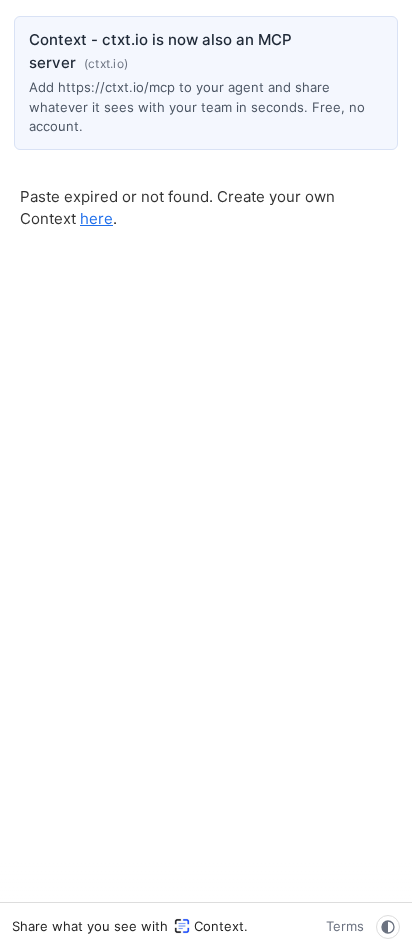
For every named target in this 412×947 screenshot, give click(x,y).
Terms (345, 926)
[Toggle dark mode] (388, 927)
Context (219, 926)
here (96, 218)
